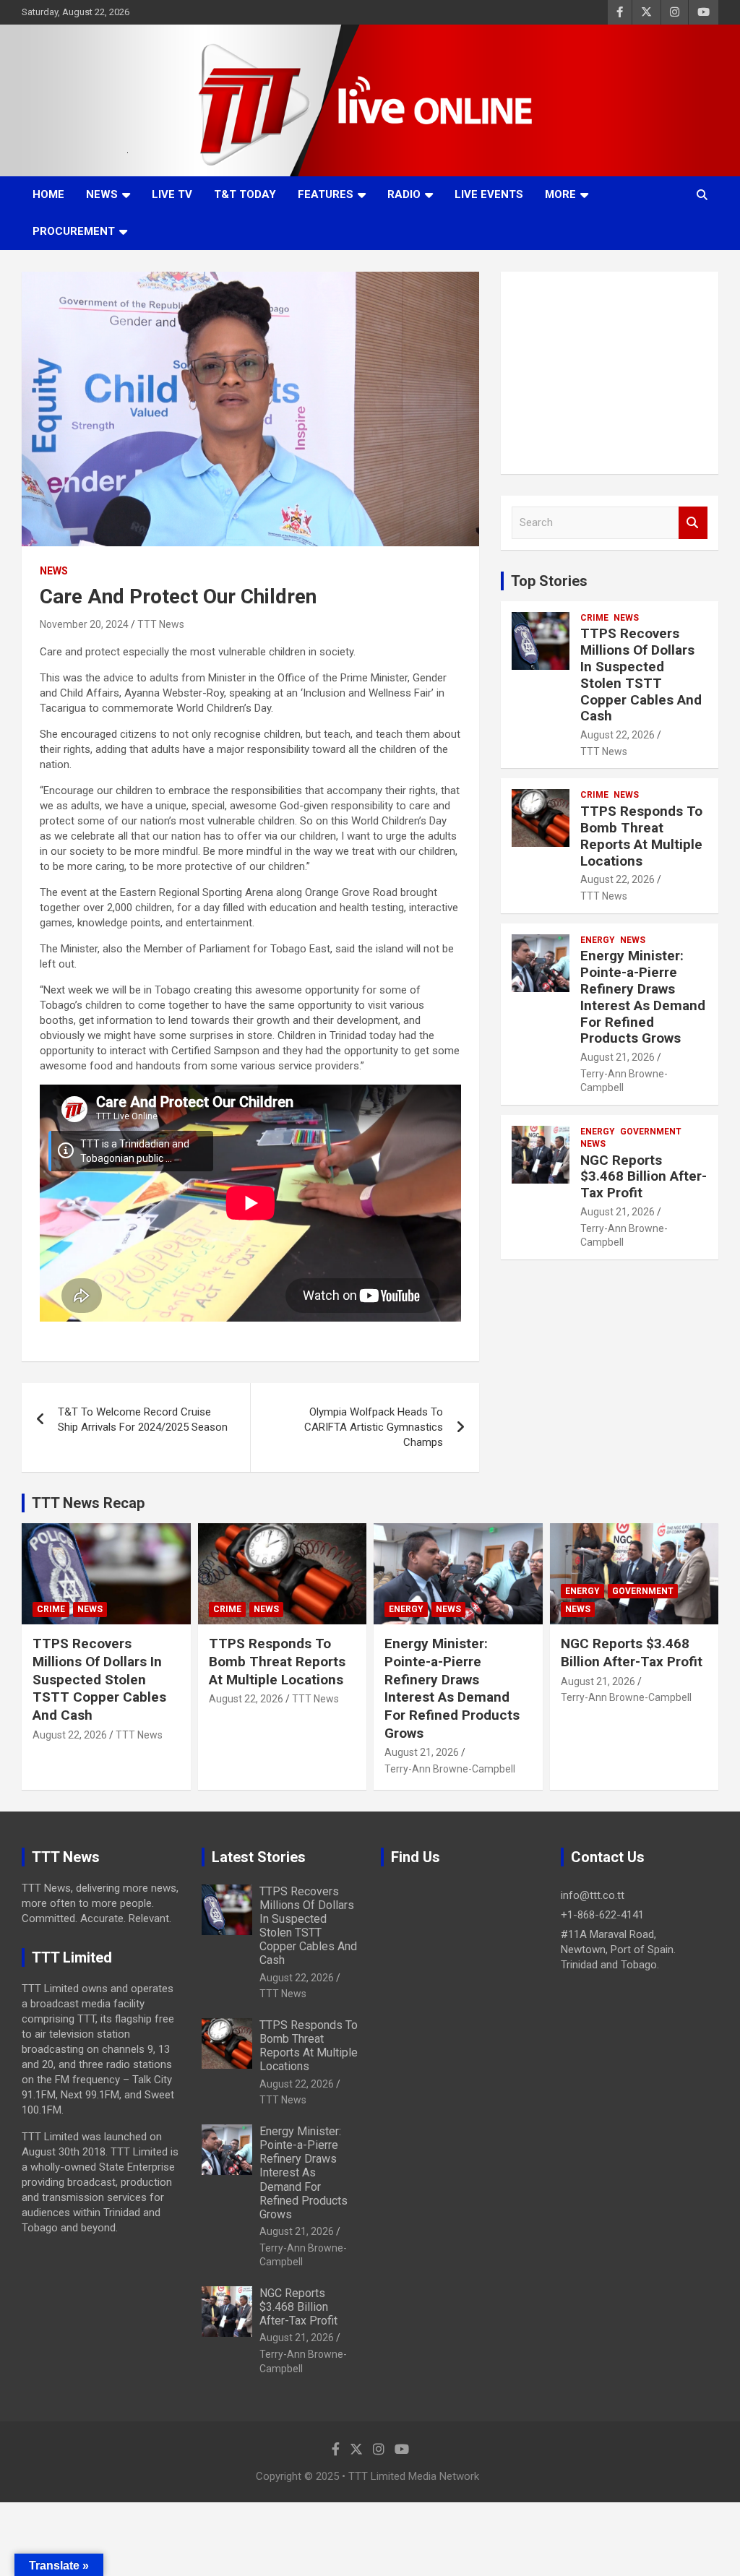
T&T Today (245, 194)
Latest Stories (259, 1857)
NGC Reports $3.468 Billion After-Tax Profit (644, 1177)
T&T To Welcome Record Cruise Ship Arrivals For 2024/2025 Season (143, 1420)
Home (48, 194)
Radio (404, 194)
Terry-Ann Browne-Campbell (450, 1769)
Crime (594, 618)
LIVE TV (172, 194)
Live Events (489, 194)
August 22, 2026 (618, 735)
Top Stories (549, 581)
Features (326, 194)
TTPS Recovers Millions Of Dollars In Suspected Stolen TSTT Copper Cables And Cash (641, 675)
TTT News (161, 624)
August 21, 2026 (618, 1057)
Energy (598, 940)
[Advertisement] (610, 373)
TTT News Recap (88, 1503)
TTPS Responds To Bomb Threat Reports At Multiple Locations (641, 836)
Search (693, 523)
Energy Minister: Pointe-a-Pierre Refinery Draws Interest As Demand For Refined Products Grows (643, 997)
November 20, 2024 (84, 624)
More (560, 194)
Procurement (74, 231)
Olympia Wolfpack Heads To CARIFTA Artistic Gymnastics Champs (374, 1427)
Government (651, 1132)
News (102, 194)
